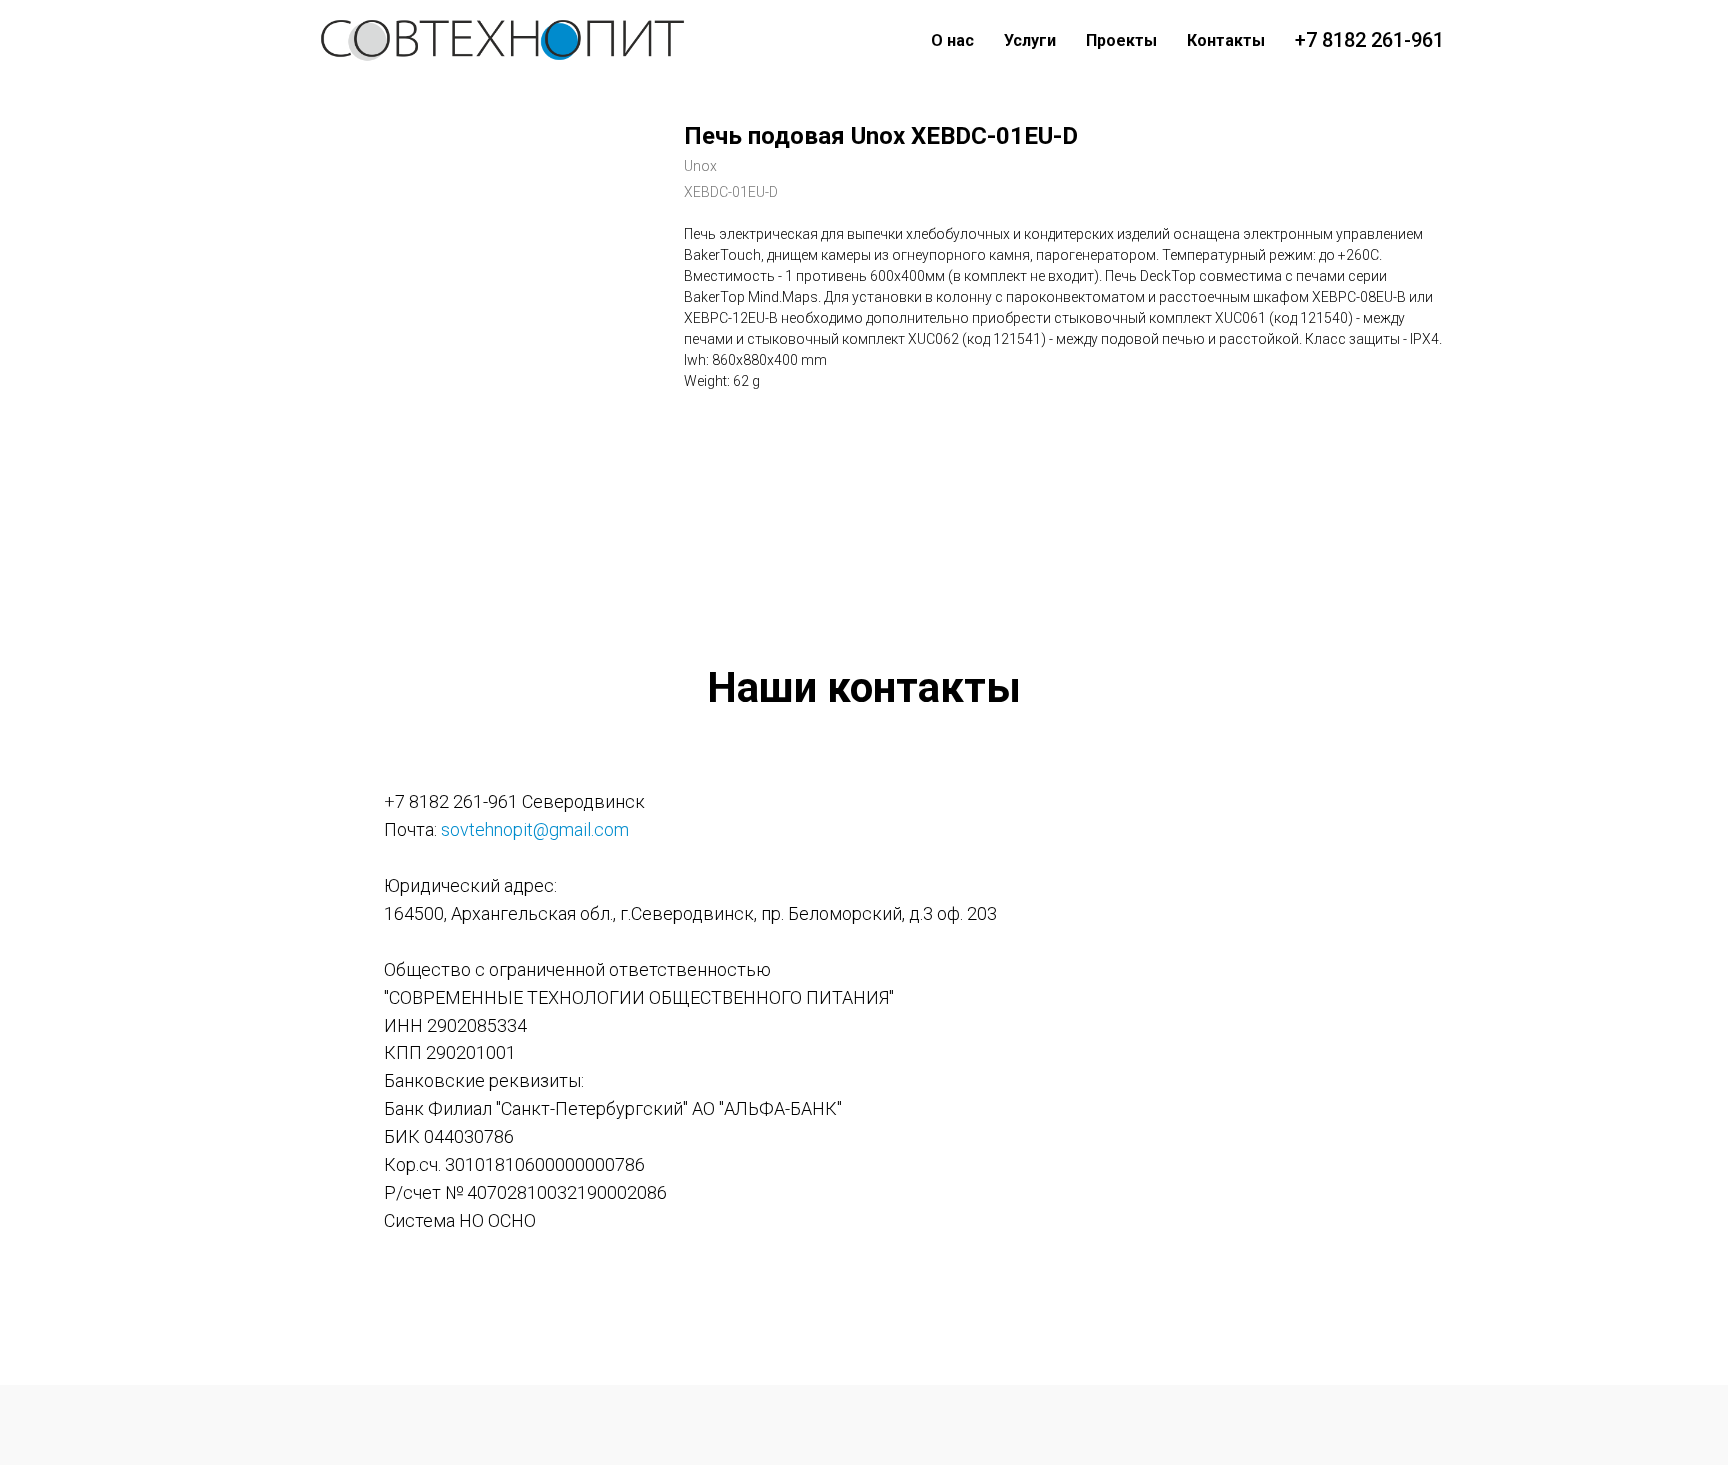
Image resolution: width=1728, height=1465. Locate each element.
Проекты (1121, 40)
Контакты (1226, 40)
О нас (952, 40)
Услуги (1030, 40)
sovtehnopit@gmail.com (535, 829)
